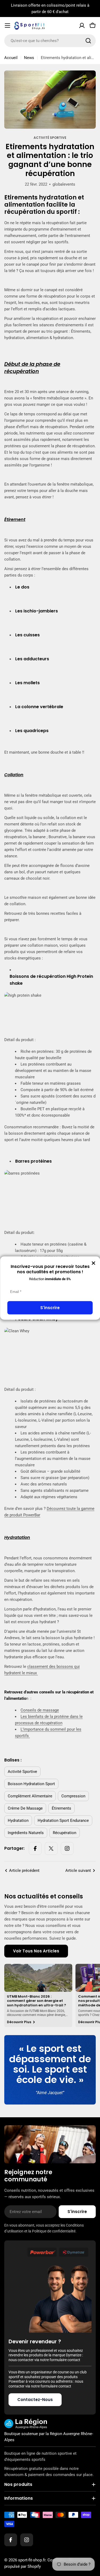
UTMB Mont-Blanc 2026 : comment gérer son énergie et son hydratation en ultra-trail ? (37, 2001)
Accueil (11, 58)
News (29, 58)
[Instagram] (67, 1848)
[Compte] (82, 26)
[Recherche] (88, 41)
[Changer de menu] (7, 26)
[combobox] (50, 41)
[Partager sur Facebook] (35, 1848)
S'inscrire (50, 1308)
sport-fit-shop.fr (32, 2560)
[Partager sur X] (51, 1848)
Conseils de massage (40, 1710)
